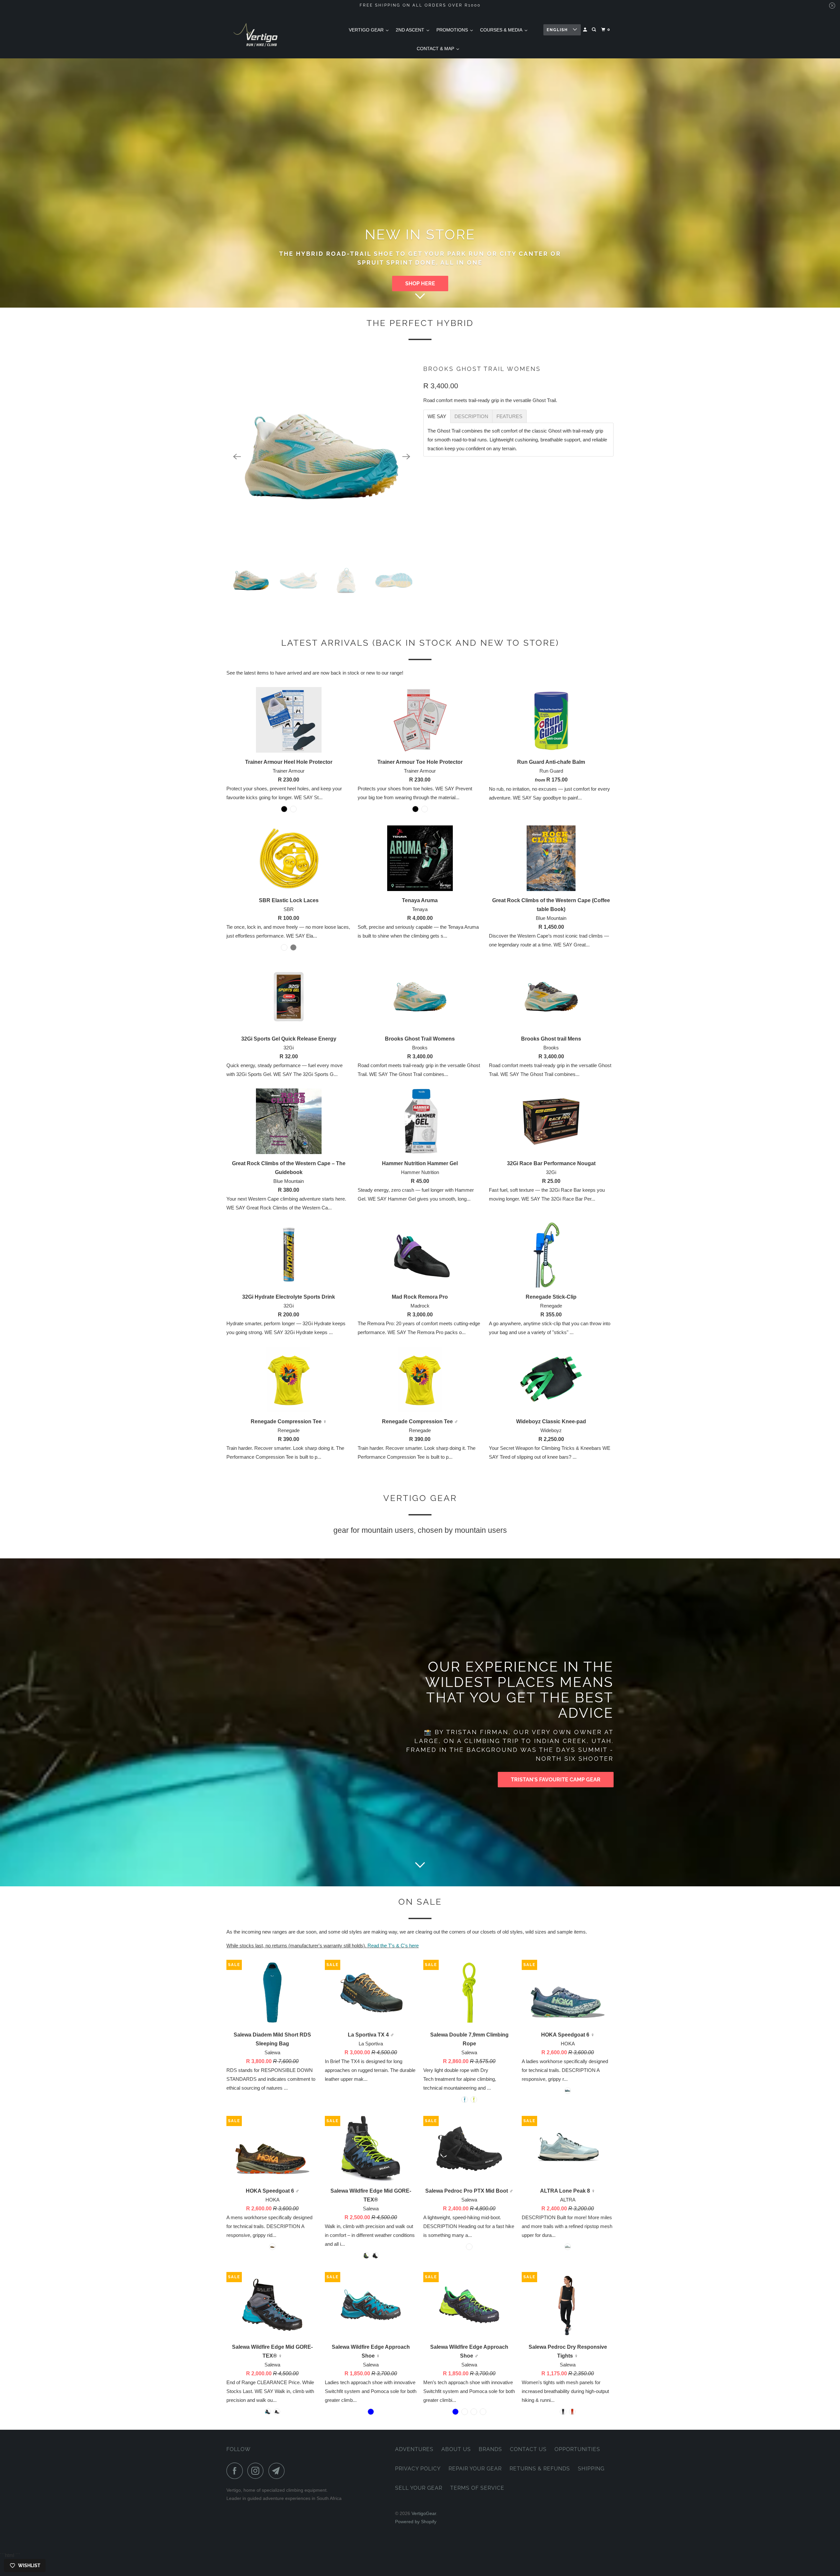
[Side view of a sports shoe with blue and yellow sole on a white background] (322, 456)
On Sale (420, 1902)
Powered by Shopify (416, 2522)
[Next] (406, 456)
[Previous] (237, 456)
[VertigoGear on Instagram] (257, 2471)
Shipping (591, 2469)
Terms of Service (477, 2488)
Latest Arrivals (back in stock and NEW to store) (420, 643)
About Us (456, 2449)
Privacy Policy (418, 2469)
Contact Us (528, 2449)
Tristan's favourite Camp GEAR (556, 1780)
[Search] (595, 30)
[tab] (437, 416)
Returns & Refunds (540, 2469)
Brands (490, 2449)
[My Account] (586, 30)
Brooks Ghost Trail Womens (482, 369)
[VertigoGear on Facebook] (236, 2471)
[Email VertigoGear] (278, 2471)
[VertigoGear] (256, 35)
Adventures (414, 2449)
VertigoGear (424, 2513)
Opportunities (577, 2449)
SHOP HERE (420, 284)
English (558, 30)
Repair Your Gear (475, 2469)
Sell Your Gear (419, 2488)
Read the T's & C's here (393, 1946)
